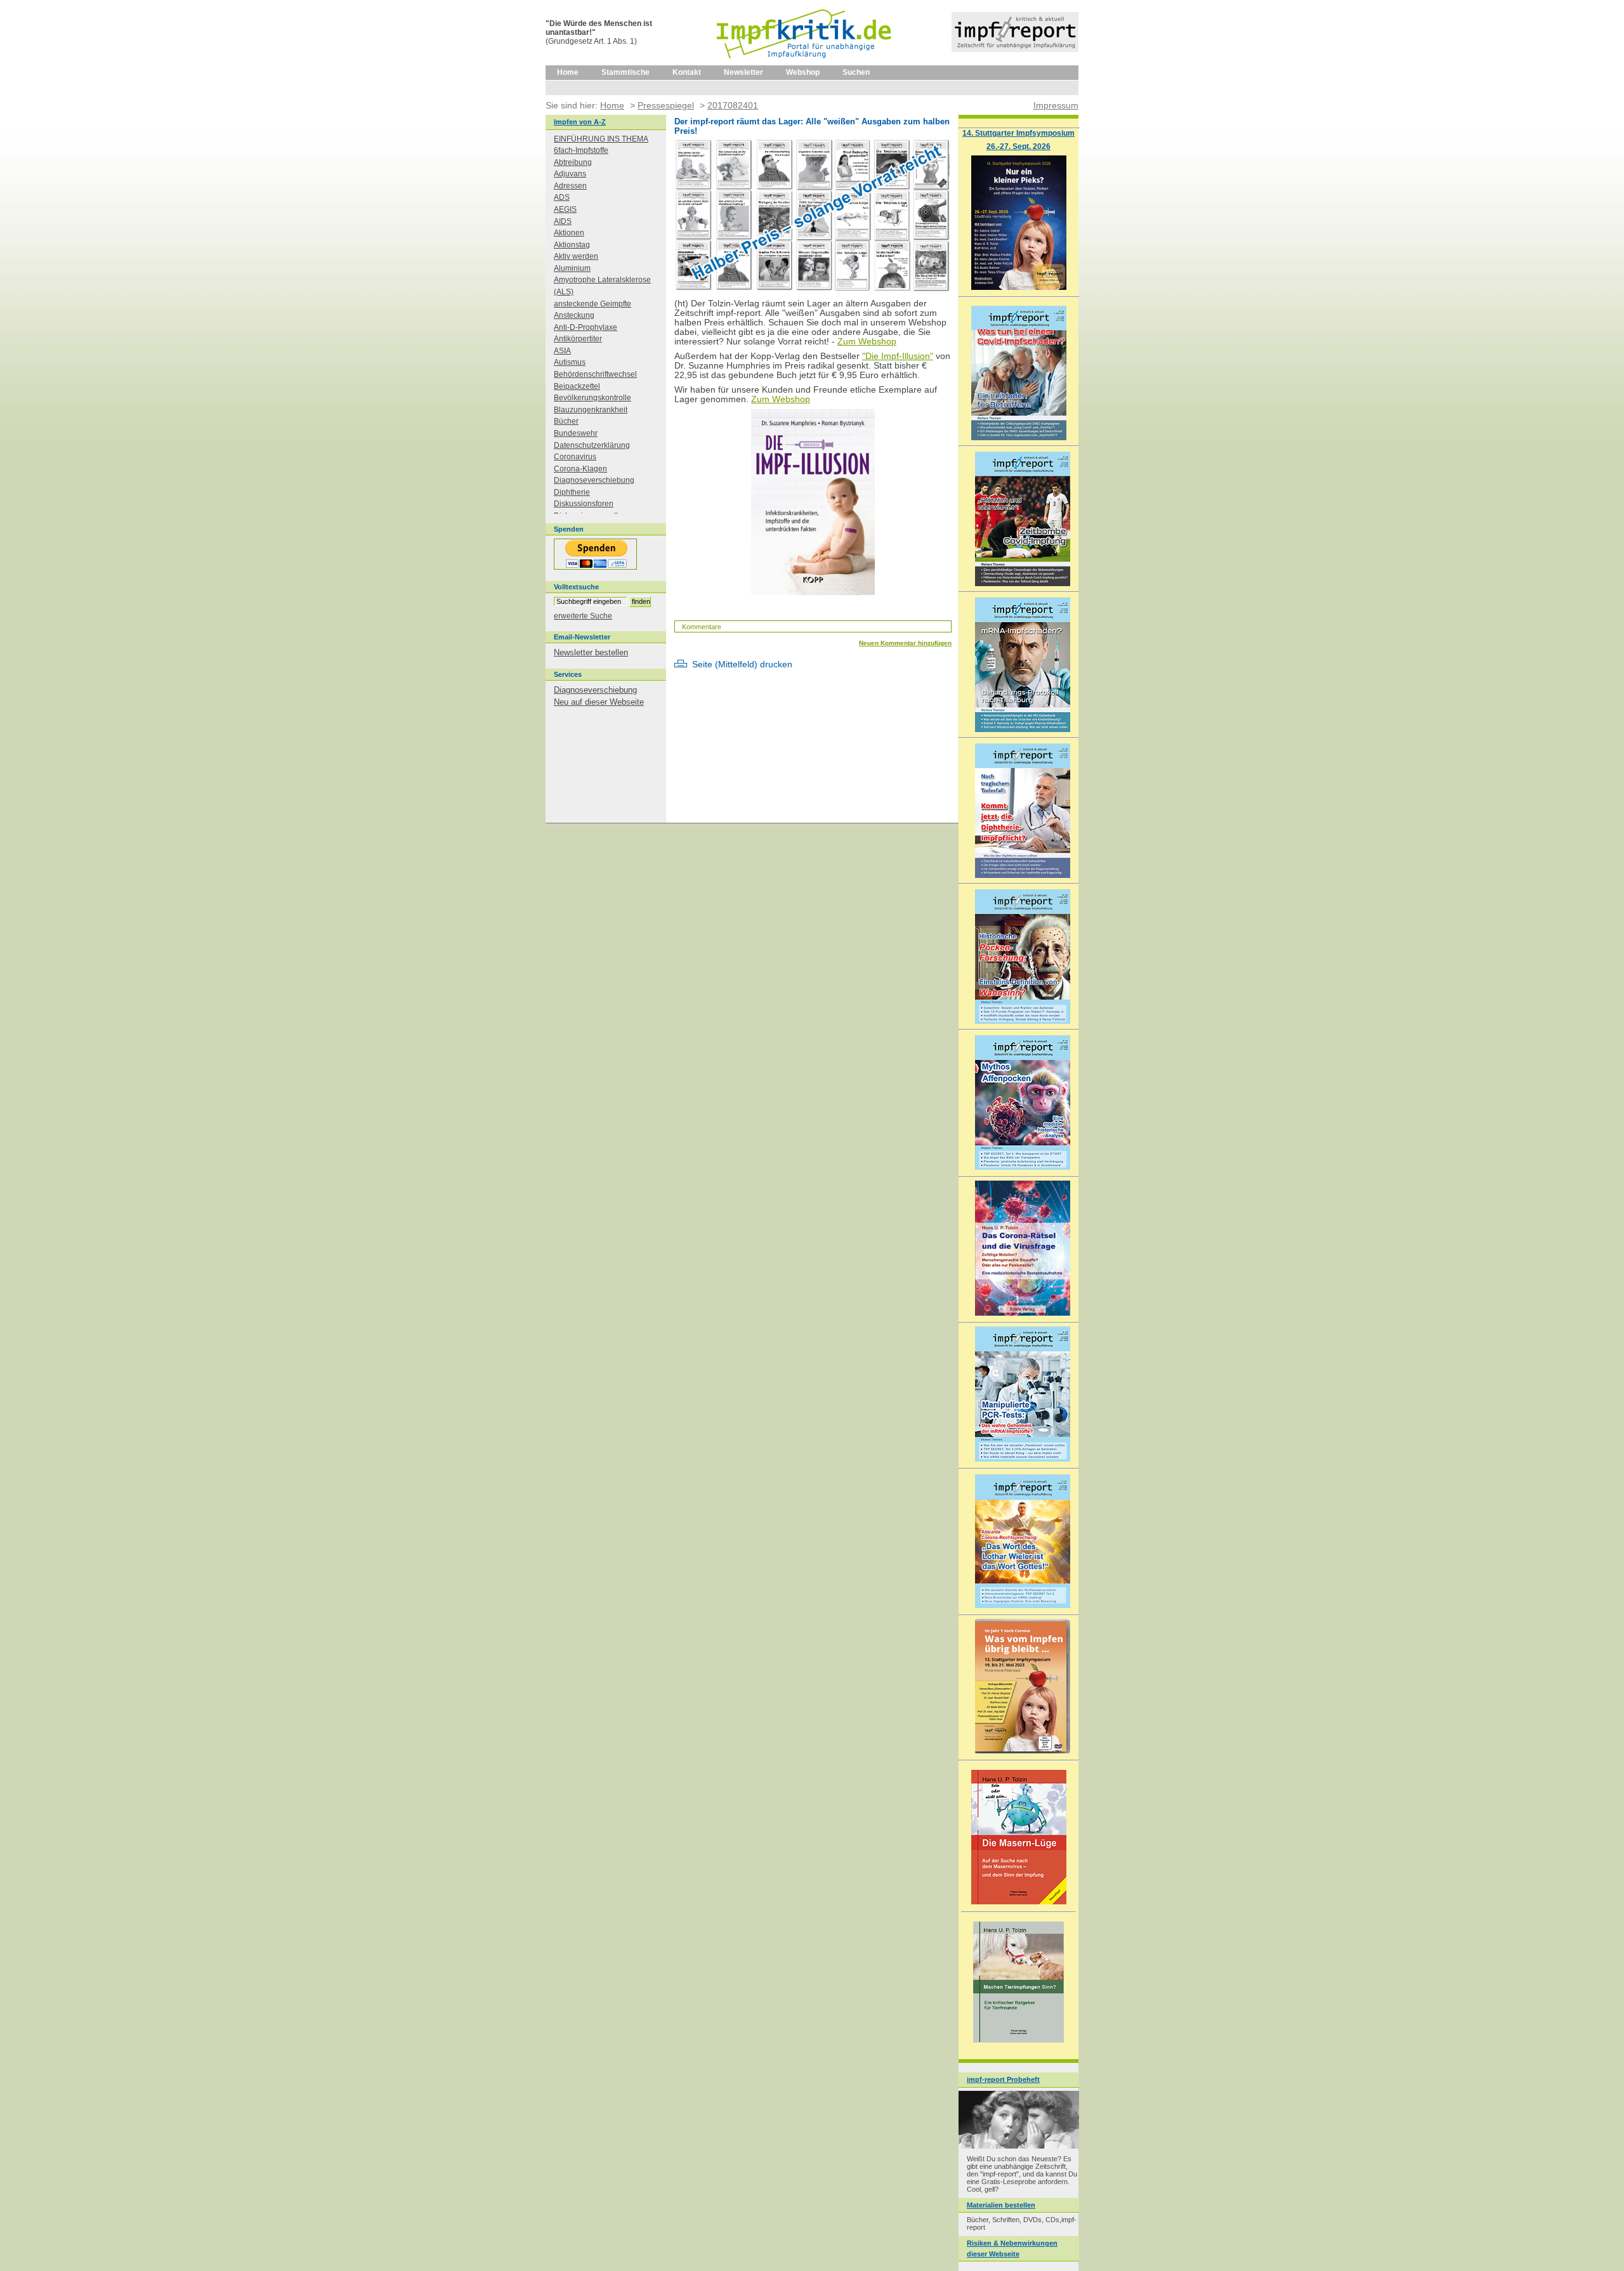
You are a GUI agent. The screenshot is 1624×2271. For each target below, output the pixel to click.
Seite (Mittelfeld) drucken (742, 664)
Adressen (570, 186)
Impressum (1056, 105)
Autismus (570, 362)
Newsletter (743, 72)
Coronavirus (575, 457)
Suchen (856, 72)
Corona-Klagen (580, 469)
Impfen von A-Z (580, 122)
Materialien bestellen (1001, 2205)
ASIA (562, 351)
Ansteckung (574, 315)
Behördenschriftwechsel (595, 374)
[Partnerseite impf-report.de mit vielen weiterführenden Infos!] (1015, 49)
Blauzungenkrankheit (591, 410)
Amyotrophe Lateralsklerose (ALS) (602, 286)
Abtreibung (573, 162)
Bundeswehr (576, 433)
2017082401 (733, 105)
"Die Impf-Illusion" (898, 356)
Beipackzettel (577, 386)
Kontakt (687, 72)
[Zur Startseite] (805, 63)
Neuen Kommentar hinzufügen (905, 643)
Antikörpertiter (578, 339)
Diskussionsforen (584, 504)
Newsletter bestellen (591, 652)
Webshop (803, 72)
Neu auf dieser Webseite (599, 702)
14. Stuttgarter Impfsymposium (1018, 133)
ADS (562, 197)
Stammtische (625, 72)
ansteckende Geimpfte (593, 304)
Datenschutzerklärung (592, 445)
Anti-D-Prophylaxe (586, 327)
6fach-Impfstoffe (581, 150)
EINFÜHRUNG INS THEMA (601, 139)
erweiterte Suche (583, 616)
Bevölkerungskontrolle (593, 398)
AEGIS (565, 209)
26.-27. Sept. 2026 (1018, 146)
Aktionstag (572, 245)
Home (568, 72)
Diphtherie (572, 492)
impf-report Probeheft (1003, 2079)
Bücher (566, 421)
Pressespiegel (666, 105)
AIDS (563, 221)
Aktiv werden (576, 256)
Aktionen (569, 233)
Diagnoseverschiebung (594, 480)
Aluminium (572, 268)
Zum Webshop (867, 342)
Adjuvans (570, 174)
